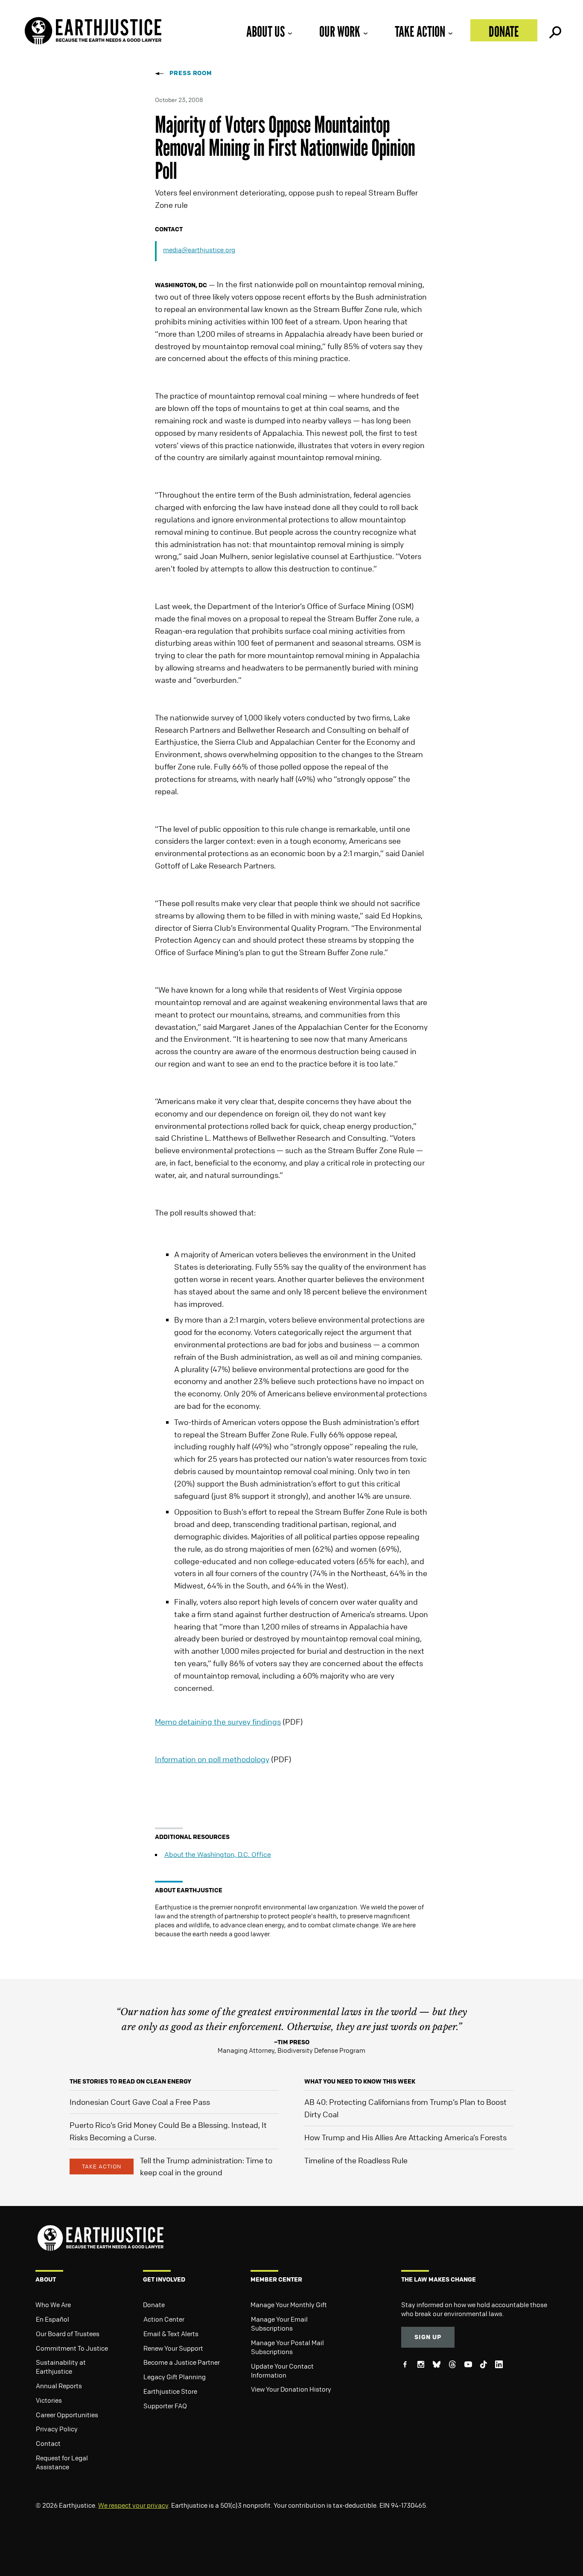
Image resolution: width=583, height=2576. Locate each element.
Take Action (420, 31)
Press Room (191, 73)
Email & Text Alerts (171, 2334)
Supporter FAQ (165, 2406)
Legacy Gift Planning (175, 2377)
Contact (48, 2443)
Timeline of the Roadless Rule (356, 2160)
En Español (52, 2319)
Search (554, 30)
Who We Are (53, 2305)
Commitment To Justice (72, 2348)
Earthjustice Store (170, 2391)
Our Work (340, 31)
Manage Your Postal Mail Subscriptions (287, 2347)
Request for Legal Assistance (62, 2462)
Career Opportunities (67, 2415)
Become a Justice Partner (182, 2362)
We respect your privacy (133, 2505)
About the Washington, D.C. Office (218, 1854)
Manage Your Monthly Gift (289, 2305)
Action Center (164, 2319)
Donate (504, 31)
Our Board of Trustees (68, 2334)
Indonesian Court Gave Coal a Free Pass (140, 2102)
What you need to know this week (360, 2081)
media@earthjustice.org (199, 250)
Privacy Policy (57, 2429)
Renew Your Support (173, 2348)
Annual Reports (59, 2386)
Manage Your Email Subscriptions (279, 2324)
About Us (265, 31)
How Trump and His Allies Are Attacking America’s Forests (405, 2137)
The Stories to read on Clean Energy (130, 2081)
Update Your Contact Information (282, 2371)
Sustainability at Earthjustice (61, 2367)
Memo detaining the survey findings (218, 1722)
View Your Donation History (291, 2389)
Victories (49, 2400)
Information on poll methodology (212, 1759)
